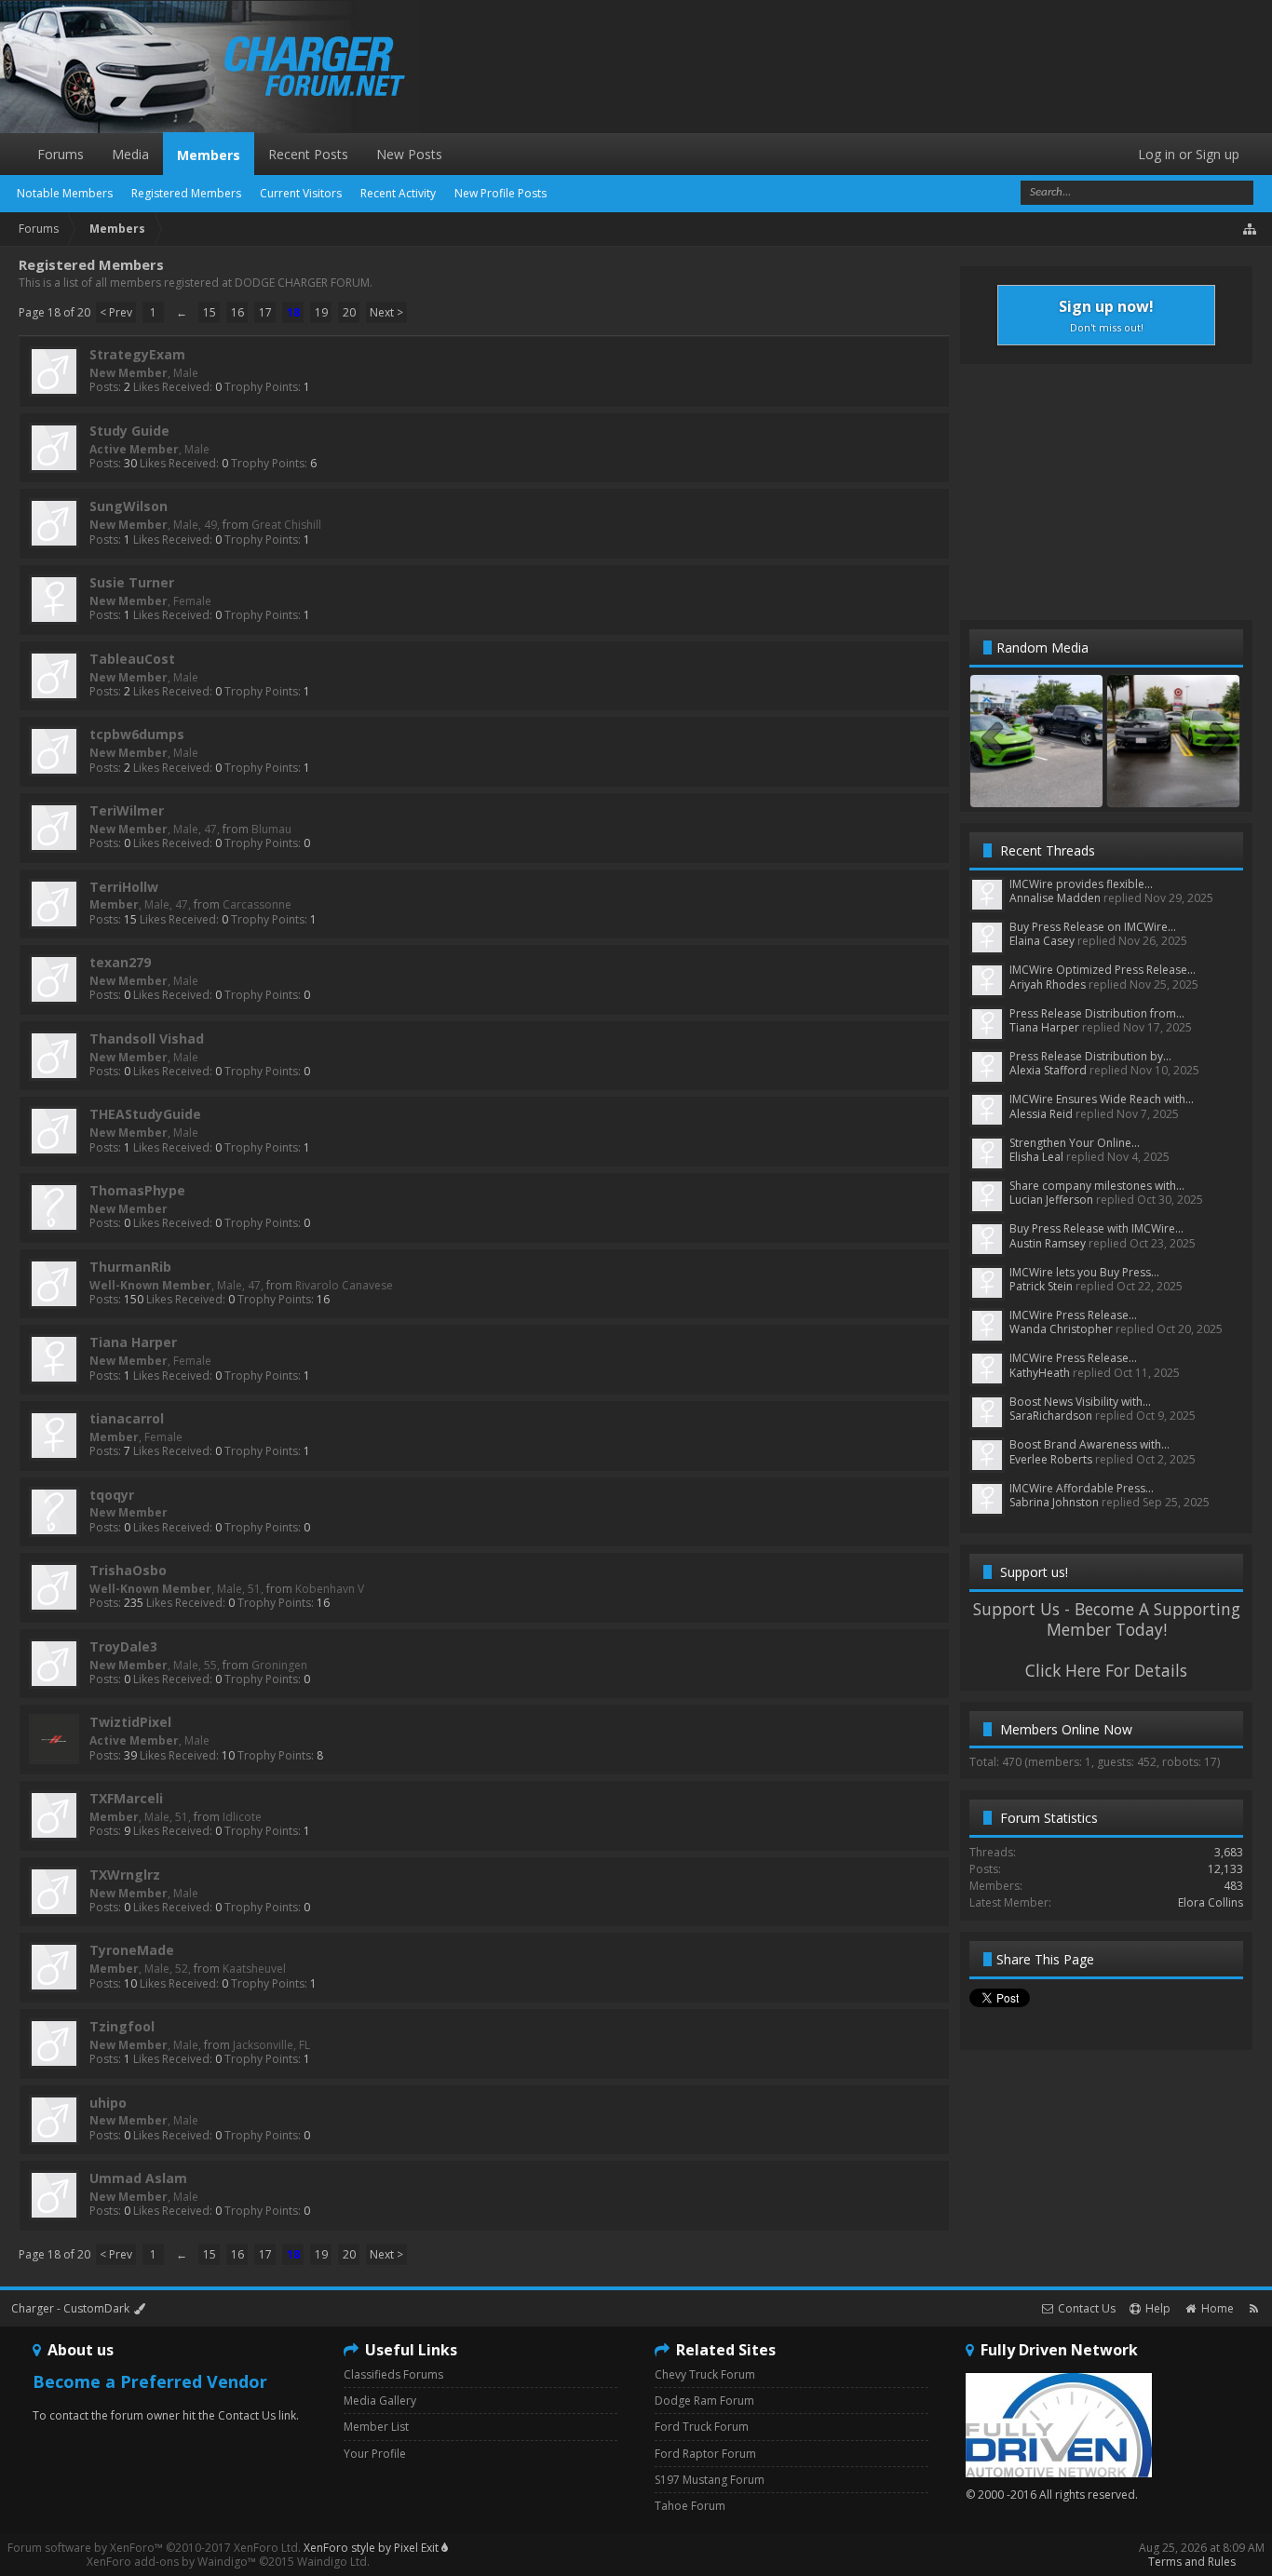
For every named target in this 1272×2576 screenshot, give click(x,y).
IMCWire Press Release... (1073, 1315)
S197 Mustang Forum (710, 2480)
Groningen (279, 1665)
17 (265, 312)
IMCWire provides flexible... (1081, 884)
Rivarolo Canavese (344, 1285)
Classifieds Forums (393, 2374)
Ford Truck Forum (702, 2427)
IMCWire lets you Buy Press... (1084, 1272)
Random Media (1042, 647)
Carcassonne (257, 904)
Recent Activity (398, 193)
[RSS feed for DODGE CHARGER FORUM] (1254, 2308)
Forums (61, 154)
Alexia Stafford (1048, 1070)
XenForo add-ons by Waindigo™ (171, 2562)
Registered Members (186, 193)
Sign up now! (1106, 315)
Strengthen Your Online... (1075, 1143)
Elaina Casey (1042, 941)
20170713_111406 (1037, 789)
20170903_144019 (1174, 789)
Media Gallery (380, 2401)
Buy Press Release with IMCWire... (1096, 1228)
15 (210, 312)
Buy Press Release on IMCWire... (1093, 927)
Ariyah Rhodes (1048, 985)
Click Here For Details (1106, 1670)
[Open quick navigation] (1251, 229)
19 (321, 312)
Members (209, 155)
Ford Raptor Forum (705, 2454)
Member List (376, 2427)
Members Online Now (1066, 1729)
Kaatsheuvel (254, 1969)
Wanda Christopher (1061, 1329)
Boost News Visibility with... (1080, 1402)
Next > (386, 312)
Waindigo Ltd (332, 2562)
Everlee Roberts (1051, 1459)
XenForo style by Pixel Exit (372, 2548)
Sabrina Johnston (1054, 1502)
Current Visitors (301, 193)
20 (349, 312)
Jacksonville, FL (271, 2045)
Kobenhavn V (330, 1589)
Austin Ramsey (1048, 1243)
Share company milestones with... (1097, 1186)
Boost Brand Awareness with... (1089, 1444)
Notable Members (65, 193)
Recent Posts (308, 154)
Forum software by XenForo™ (154, 2548)
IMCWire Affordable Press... (1082, 1488)
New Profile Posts (501, 193)
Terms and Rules (1192, 2562)
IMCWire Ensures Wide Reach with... (1102, 1099)
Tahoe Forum (690, 2506)
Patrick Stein (1041, 1286)
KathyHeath (1040, 1373)
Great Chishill (286, 525)
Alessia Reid (1041, 1114)
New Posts (409, 154)
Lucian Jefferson (1051, 1200)
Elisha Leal (1036, 1157)
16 (237, 312)
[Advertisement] (1106, 491)
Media (130, 154)
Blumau (271, 829)
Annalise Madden (1055, 898)
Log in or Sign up (1189, 154)
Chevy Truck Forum (705, 2374)
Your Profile (375, 2454)
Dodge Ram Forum (704, 2401)
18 (293, 312)
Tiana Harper (1044, 1027)
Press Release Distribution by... (1090, 1056)
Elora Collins (1211, 1902)
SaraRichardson (1051, 1416)
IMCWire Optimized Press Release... (1103, 970)
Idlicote (242, 1817)
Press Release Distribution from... (1097, 1013)
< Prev (116, 312)
